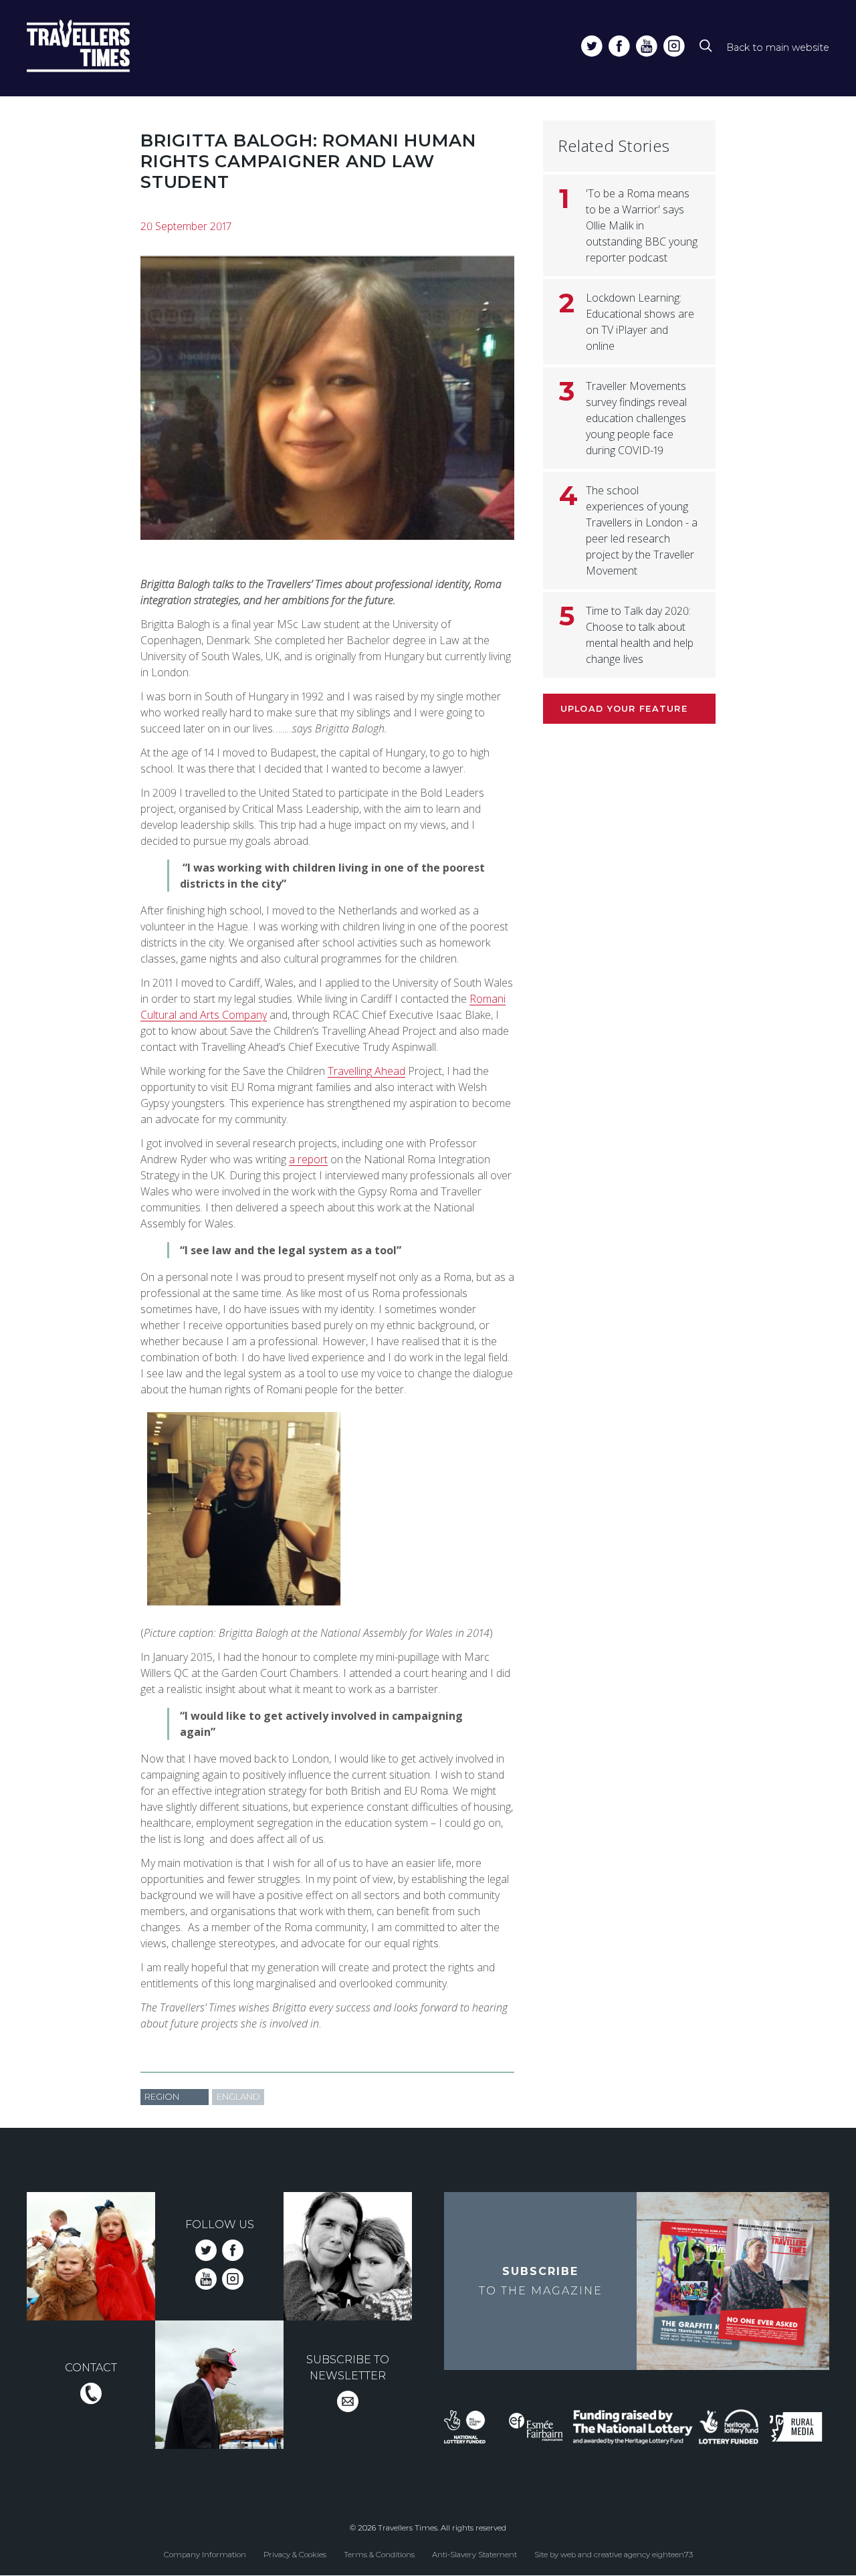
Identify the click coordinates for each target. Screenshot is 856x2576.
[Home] (103, 48)
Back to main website (778, 47)
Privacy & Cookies (295, 2555)
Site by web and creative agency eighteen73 (614, 2555)
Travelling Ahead (366, 1071)
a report (308, 1159)
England (238, 2097)
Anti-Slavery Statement (474, 2555)
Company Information (205, 2555)
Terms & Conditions (379, 2555)
